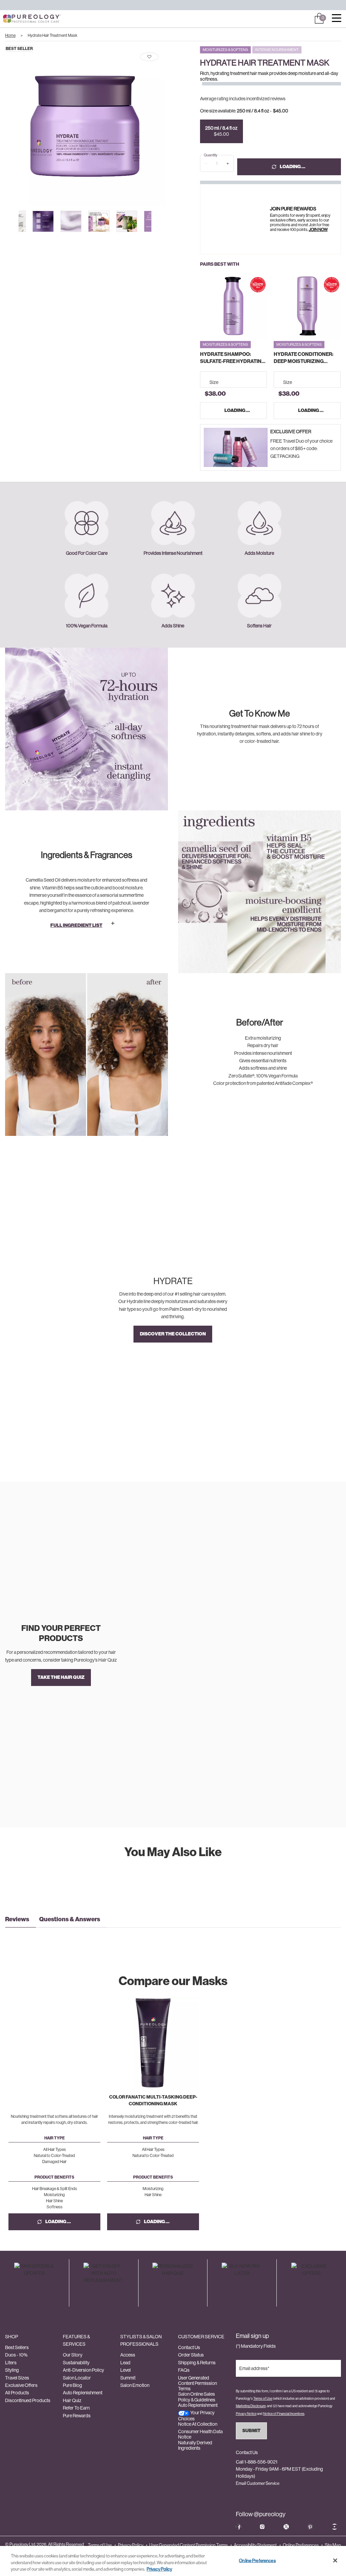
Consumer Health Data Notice (200, 2434)
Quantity (211, 155)
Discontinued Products (28, 2400)
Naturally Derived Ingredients (195, 2445)
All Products (17, 2393)
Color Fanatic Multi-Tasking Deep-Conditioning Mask (153, 2100)
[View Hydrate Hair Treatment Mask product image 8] (99, 221)
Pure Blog (72, 2385)
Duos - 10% (16, 2355)
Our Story (73, 2355)
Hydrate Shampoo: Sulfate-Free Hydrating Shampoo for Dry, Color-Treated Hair (233, 358)
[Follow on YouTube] (335, 2527)
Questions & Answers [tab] (70, 1919)
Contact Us (189, 2347)
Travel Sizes (17, 2378)
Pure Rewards (77, 2416)
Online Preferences (301, 2545)
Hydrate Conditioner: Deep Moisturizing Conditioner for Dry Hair (304, 358)
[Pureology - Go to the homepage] (20, 19)
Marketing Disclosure (251, 2406)
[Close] (335, 2560)
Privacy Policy (131, 2545)
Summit (128, 2378)
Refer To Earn (76, 2408)
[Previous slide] (16, 221)
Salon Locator (77, 2378)
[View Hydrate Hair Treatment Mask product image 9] (127, 221)
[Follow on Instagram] (262, 2527)
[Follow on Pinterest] (310, 2527)
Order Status (191, 2355)
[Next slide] (171, 126)
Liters (11, 2363)
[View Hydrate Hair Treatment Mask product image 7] (71, 221)
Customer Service (201, 2337)
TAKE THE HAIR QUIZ (61, 1677)
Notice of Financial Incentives (284, 2414)
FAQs (184, 2370)
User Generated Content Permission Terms (197, 2383)
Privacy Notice (246, 2414)
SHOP (11, 2337)
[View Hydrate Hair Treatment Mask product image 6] (43, 221)
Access (128, 2355)
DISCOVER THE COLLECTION (173, 1334)
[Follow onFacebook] (239, 2527)
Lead (125, 2363)
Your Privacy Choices (196, 2415)
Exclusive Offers (21, 2385)
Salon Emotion (135, 2385)
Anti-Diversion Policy (83, 2370)
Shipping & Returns (197, 2363)
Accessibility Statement (255, 2545)
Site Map (333, 2545)
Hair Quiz (72, 2400)
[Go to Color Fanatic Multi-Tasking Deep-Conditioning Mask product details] (153, 2043)
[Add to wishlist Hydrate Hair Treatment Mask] (149, 57)
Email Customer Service (258, 2483)
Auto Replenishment (83, 2393)
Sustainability (76, 2363)
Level (126, 2370)
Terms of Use (263, 2399)
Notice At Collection (198, 2424)
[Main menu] (337, 19)
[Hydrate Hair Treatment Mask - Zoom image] (85, 126)
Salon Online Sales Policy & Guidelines (197, 2397)
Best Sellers (17, 2347)
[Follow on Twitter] (286, 2527)
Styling (12, 2370)
